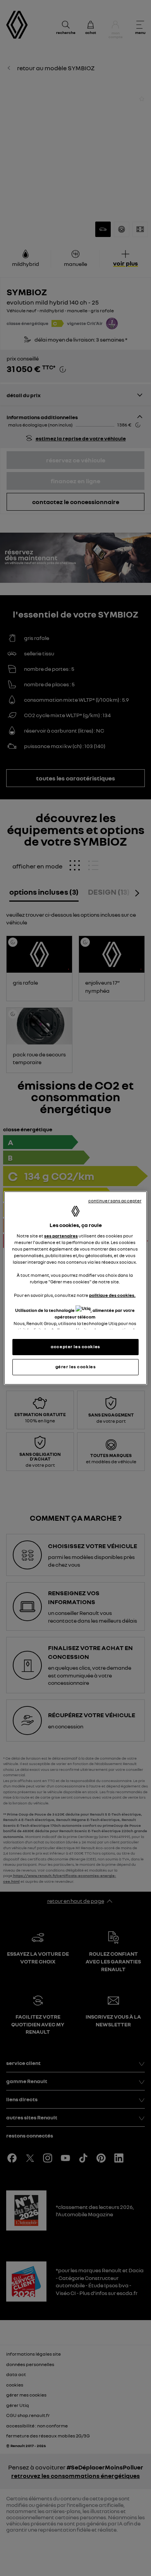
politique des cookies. (112, 1295)
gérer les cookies (76, 1367)
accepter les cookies (75, 1347)
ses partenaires (61, 1236)
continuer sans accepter (115, 1201)
